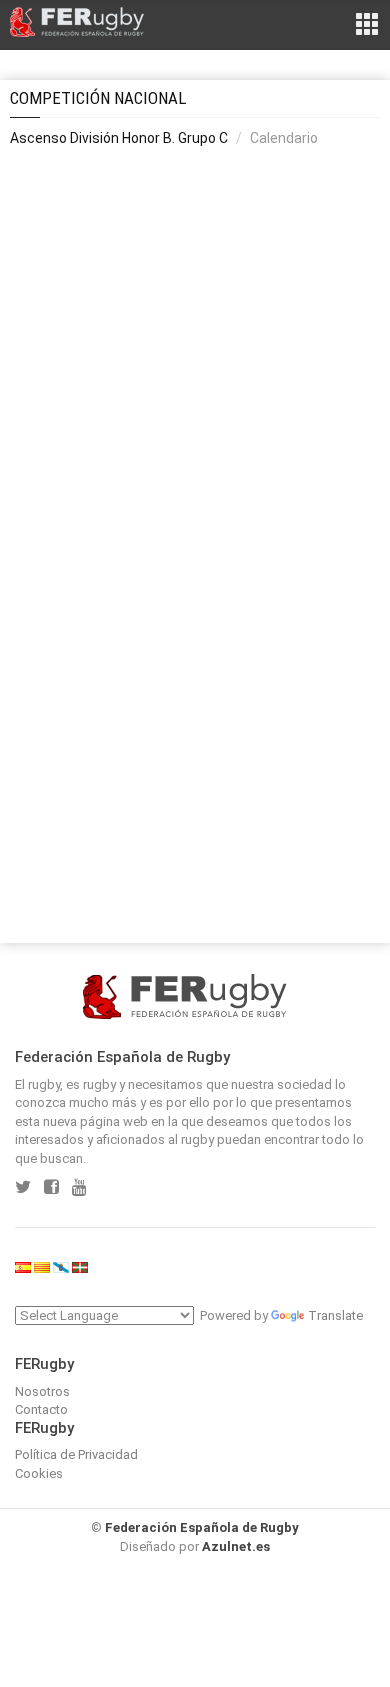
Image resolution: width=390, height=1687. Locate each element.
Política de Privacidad (76, 1454)
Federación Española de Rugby (202, 1527)
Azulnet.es (236, 1546)
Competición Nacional (98, 98)
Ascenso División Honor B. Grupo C (119, 138)
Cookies (39, 1473)
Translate (335, 1315)
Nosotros (42, 1391)
